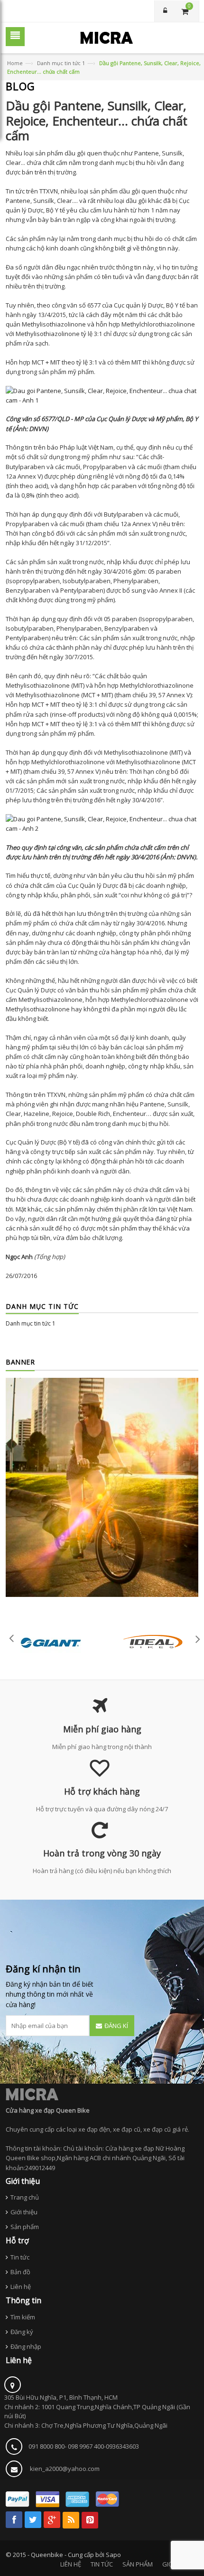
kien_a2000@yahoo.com (65, 2469)
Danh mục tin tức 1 (61, 63)
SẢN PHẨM (138, 2564)
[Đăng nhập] (165, 11)
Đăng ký (22, 2332)
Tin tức (20, 2257)
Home (15, 63)
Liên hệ (21, 2287)
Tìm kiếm (23, 2317)
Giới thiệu (24, 2212)
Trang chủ (25, 2197)
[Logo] (32, 2094)
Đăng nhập (26, 2346)
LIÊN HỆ (71, 2564)
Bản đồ (20, 2272)
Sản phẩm (25, 2227)
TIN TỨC (102, 2564)
